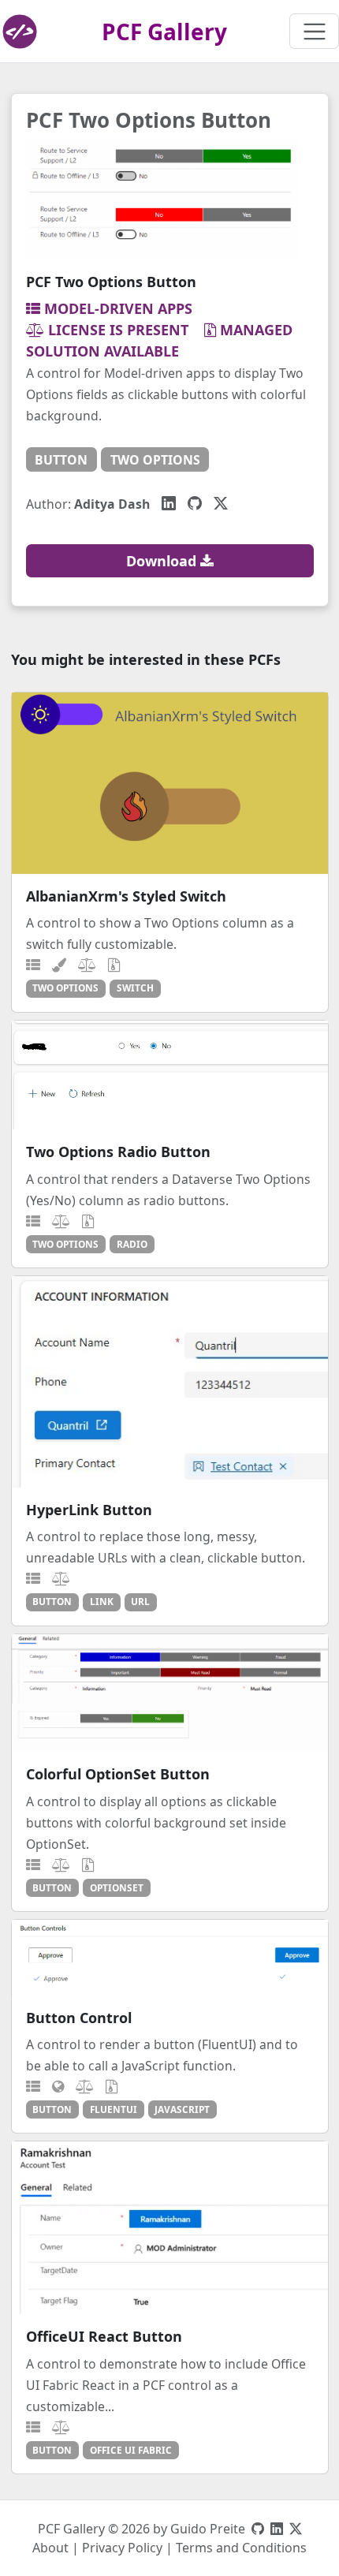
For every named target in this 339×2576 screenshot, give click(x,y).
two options (155, 460)
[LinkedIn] (169, 503)
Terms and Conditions (241, 2548)
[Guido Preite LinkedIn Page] (277, 2529)
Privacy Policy (122, 2548)
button (61, 460)
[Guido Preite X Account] (296, 2529)
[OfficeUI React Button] (170, 2228)
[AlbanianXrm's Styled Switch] (170, 783)
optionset (117, 1887)
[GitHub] (195, 503)
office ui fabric (131, 2450)
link (102, 1601)
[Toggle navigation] (314, 31)
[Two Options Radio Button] (170, 1075)
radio (132, 1244)
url (140, 1601)
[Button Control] (170, 1958)
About (50, 2548)
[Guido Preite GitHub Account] (258, 2529)
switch (135, 987)
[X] (221, 503)
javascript (182, 2109)
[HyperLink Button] (170, 1382)
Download (163, 561)
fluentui (114, 2109)
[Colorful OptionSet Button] (170, 1693)
